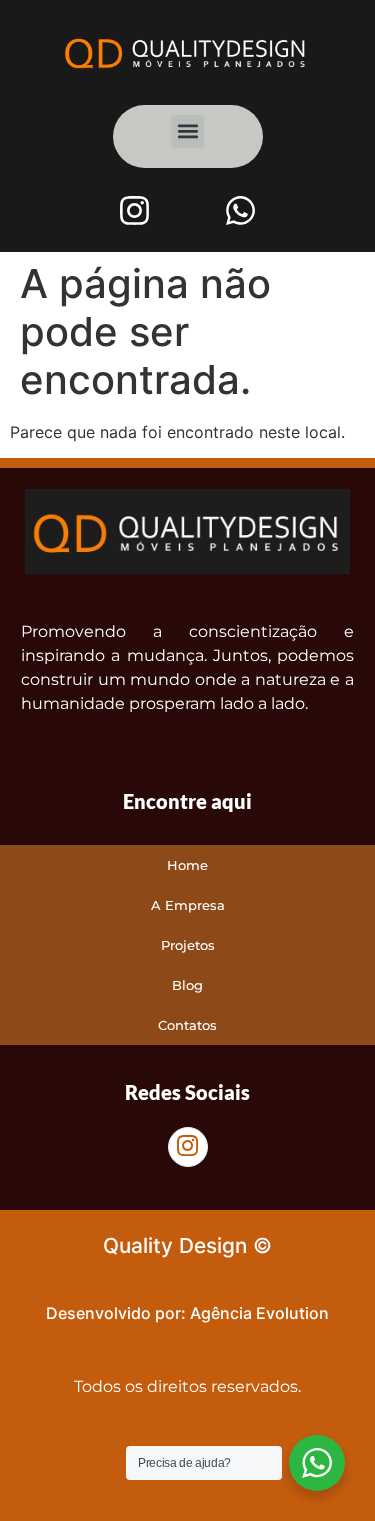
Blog (187, 985)
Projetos (188, 945)
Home (187, 865)
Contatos (187, 1025)
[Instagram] (134, 211)
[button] (187, 131)
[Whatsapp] (241, 211)
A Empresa (188, 905)
